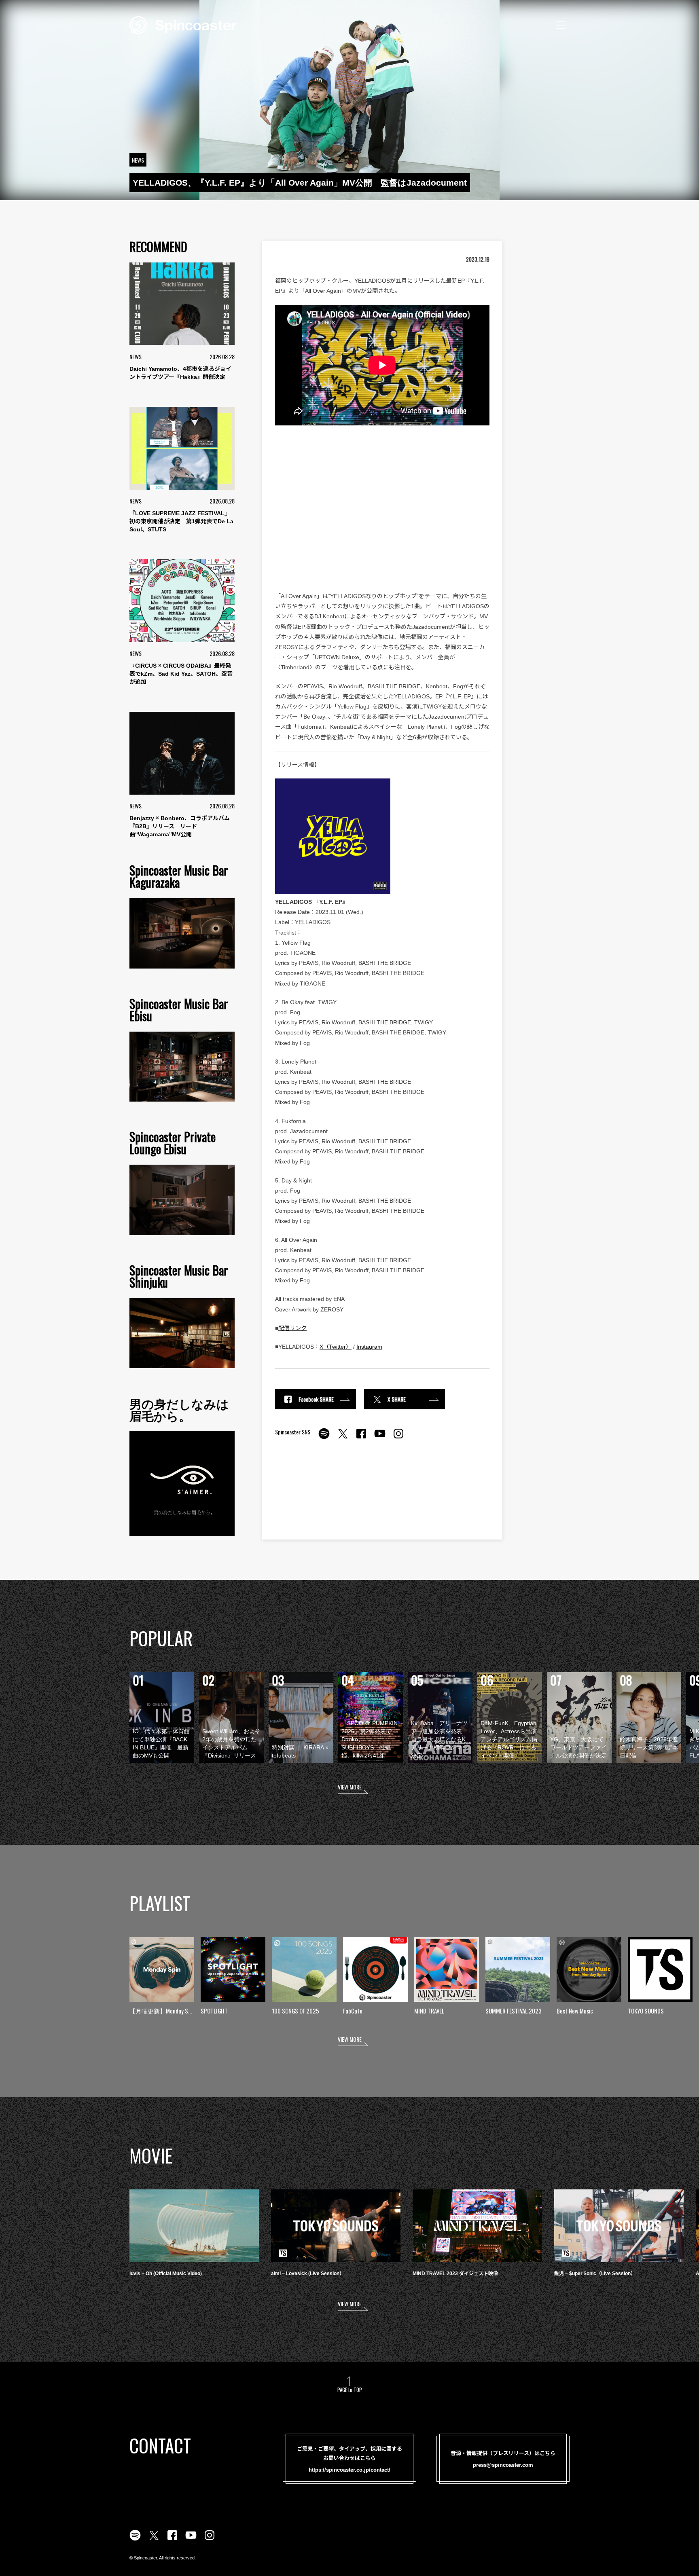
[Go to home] (183, 24)
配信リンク (292, 1328)
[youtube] (380, 1438)
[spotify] (324, 1438)
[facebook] (361, 1438)
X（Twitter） (336, 1347)
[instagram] (398, 1438)
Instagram (369, 1347)
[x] (343, 1438)
